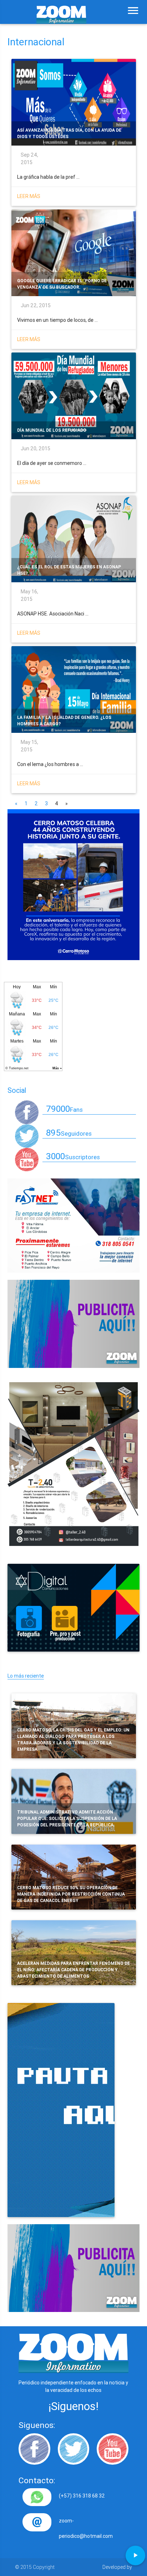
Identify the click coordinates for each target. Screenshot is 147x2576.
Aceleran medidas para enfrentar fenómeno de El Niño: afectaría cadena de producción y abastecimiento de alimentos (73, 1970)
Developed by (117, 2567)
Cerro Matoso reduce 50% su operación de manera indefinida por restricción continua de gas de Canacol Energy (71, 1894)
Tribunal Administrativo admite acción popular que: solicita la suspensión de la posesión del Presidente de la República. (67, 1818)
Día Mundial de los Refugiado (52, 430)
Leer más (29, 196)
